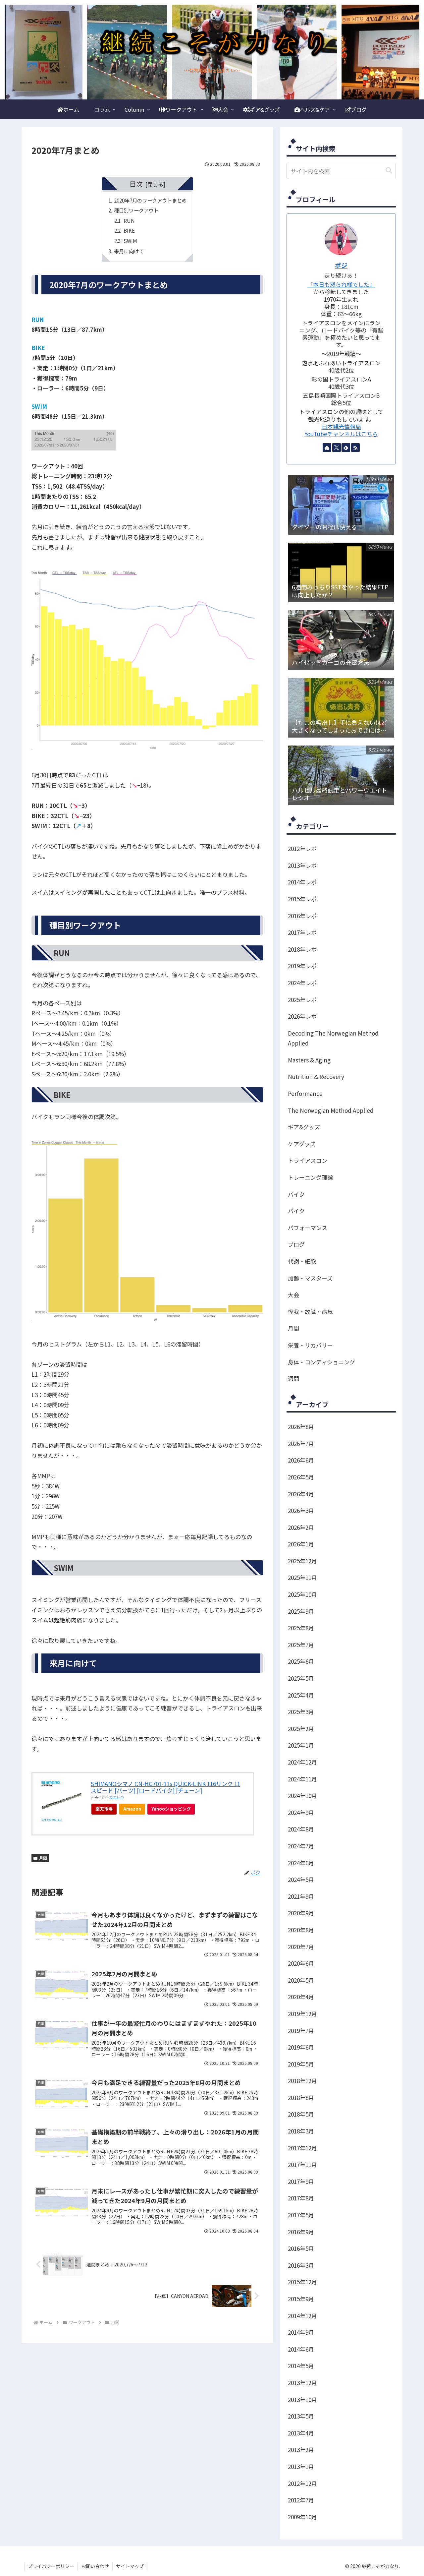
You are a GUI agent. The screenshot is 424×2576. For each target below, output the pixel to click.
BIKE (129, 230)
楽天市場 (104, 1809)
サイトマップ (130, 2566)
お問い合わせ (95, 2566)
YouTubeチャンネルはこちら (341, 434)
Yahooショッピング (171, 1809)
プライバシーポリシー (51, 2566)
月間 (43, 1858)
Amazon (132, 1809)
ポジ (341, 265)
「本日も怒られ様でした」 (341, 284)
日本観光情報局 (341, 426)
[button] (389, 171)
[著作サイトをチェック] (327, 448)
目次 (136, 184)
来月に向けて (129, 251)
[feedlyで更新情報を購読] (346, 448)
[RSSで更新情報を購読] (355, 448)
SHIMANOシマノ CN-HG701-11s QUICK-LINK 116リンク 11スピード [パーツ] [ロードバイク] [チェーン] (165, 1787)
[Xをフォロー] (337, 448)
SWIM (130, 241)
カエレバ (117, 1797)
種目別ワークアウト (136, 210)
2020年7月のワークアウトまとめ (150, 200)
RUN (129, 220)
